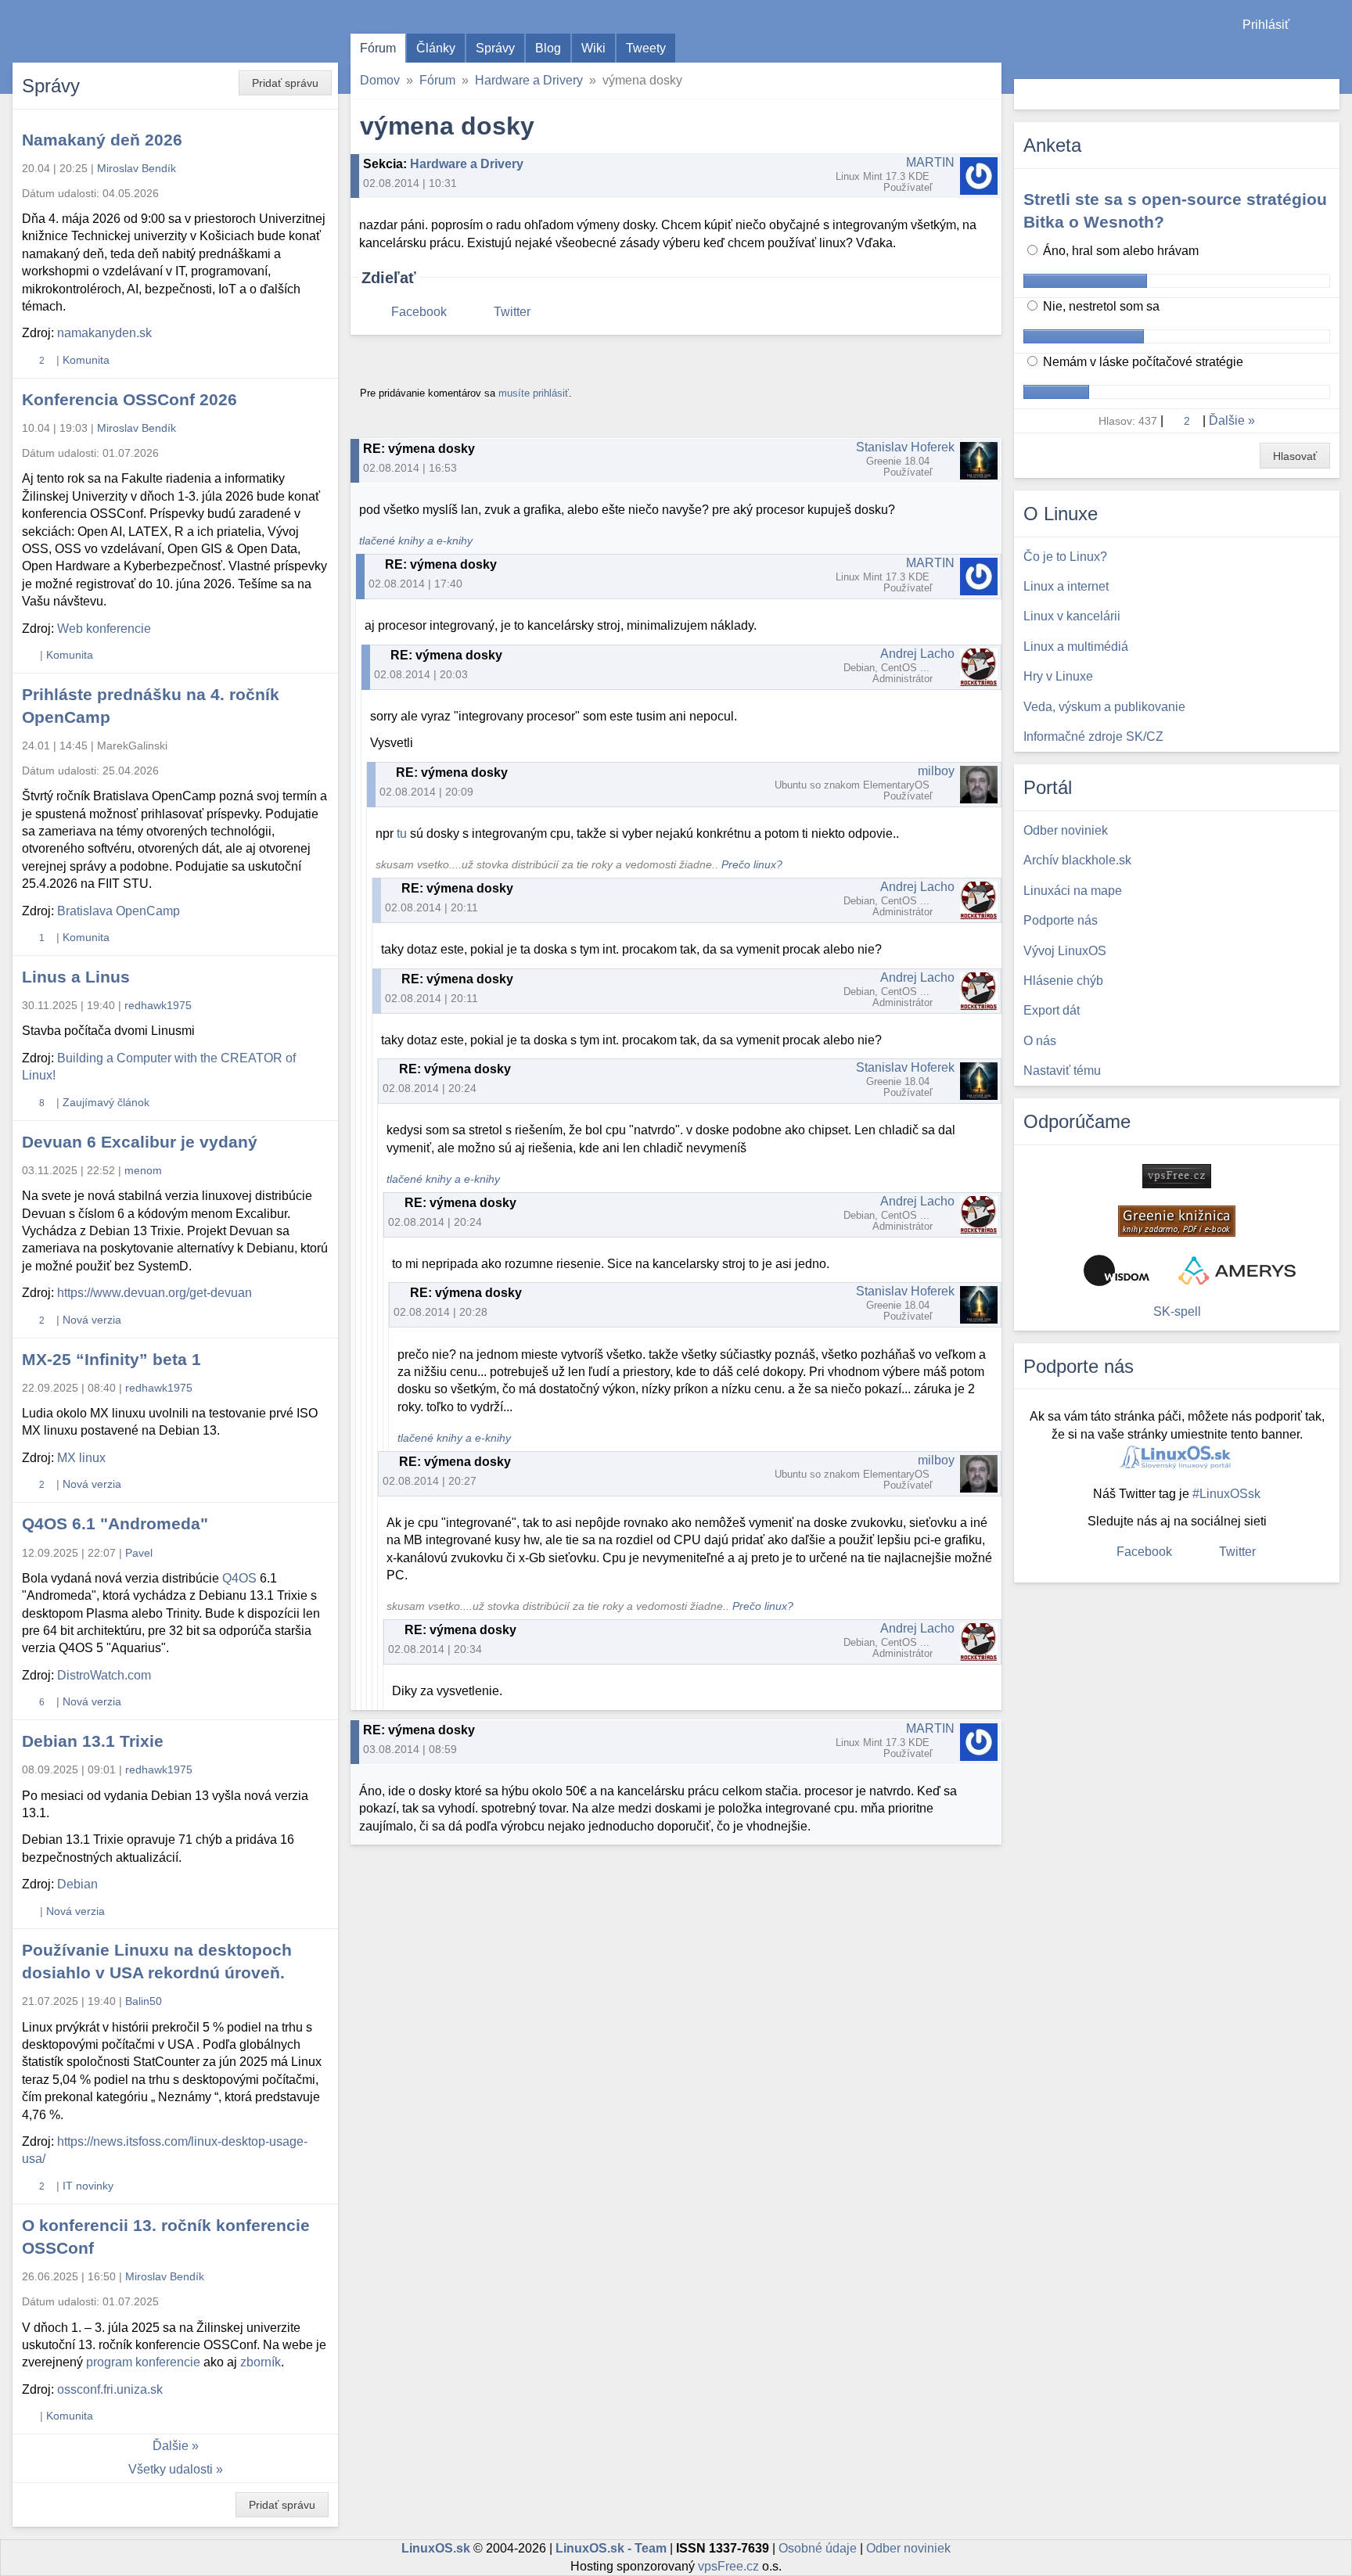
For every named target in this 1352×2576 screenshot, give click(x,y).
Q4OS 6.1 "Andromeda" (115, 1523)
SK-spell (1177, 1311)
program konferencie (143, 2362)
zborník (261, 2362)
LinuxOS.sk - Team (611, 2548)
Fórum (378, 48)
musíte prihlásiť (534, 393)
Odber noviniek (908, 2548)
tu (402, 834)
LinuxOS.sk (102, 31)
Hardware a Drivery (529, 80)
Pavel (139, 1553)
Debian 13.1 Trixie (93, 1741)
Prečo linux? (752, 865)
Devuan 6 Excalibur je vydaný (140, 1142)
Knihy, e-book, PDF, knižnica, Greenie (1177, 1221)
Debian (77, 1884)
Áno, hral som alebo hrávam (1119, 251)
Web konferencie (104, 629)
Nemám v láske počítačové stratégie (1142, 362)
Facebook (419, 312)
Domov (380, 80)
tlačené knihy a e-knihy (416, 541)
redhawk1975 (158, 1005)
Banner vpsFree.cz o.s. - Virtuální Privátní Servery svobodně (1177, 1176)
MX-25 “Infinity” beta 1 (111, 1359)
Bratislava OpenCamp (119, 911)
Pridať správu (285, 83)
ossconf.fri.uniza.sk (110, 2389)
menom (143, 1170)
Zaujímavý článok (106, 1102)
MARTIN (930, 162)
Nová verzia (92, 1320)
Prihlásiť (1266, 25)
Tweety (646, 48)
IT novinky (88, 2186)
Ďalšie (171, 2446)
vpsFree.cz (728, 2566)
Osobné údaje (818, 2548)
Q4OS (239, 1578)
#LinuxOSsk (1226, 1494)
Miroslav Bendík (137, 168)
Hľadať (1326, 94)
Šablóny (1332, 55)
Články (436, 48)
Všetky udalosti (171, 2469)
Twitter (512, 312)
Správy (495, 48)
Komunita (86, 360)
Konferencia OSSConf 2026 (129, 399)
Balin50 (144, 2001)
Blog (548, 48)
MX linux (81, 1458)
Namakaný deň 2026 (102, 140)
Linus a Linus (76, 977)
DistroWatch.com (104, 1675)
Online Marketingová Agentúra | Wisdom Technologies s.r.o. (1116, 1270)
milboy (936, 771)
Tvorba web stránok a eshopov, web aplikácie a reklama (1237, 1270)
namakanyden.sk (104, 333)
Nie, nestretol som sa (1100, 306)
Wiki (593, 48)
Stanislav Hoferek (905, 447)
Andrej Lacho (917, 654)
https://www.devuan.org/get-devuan (155, 1293)
